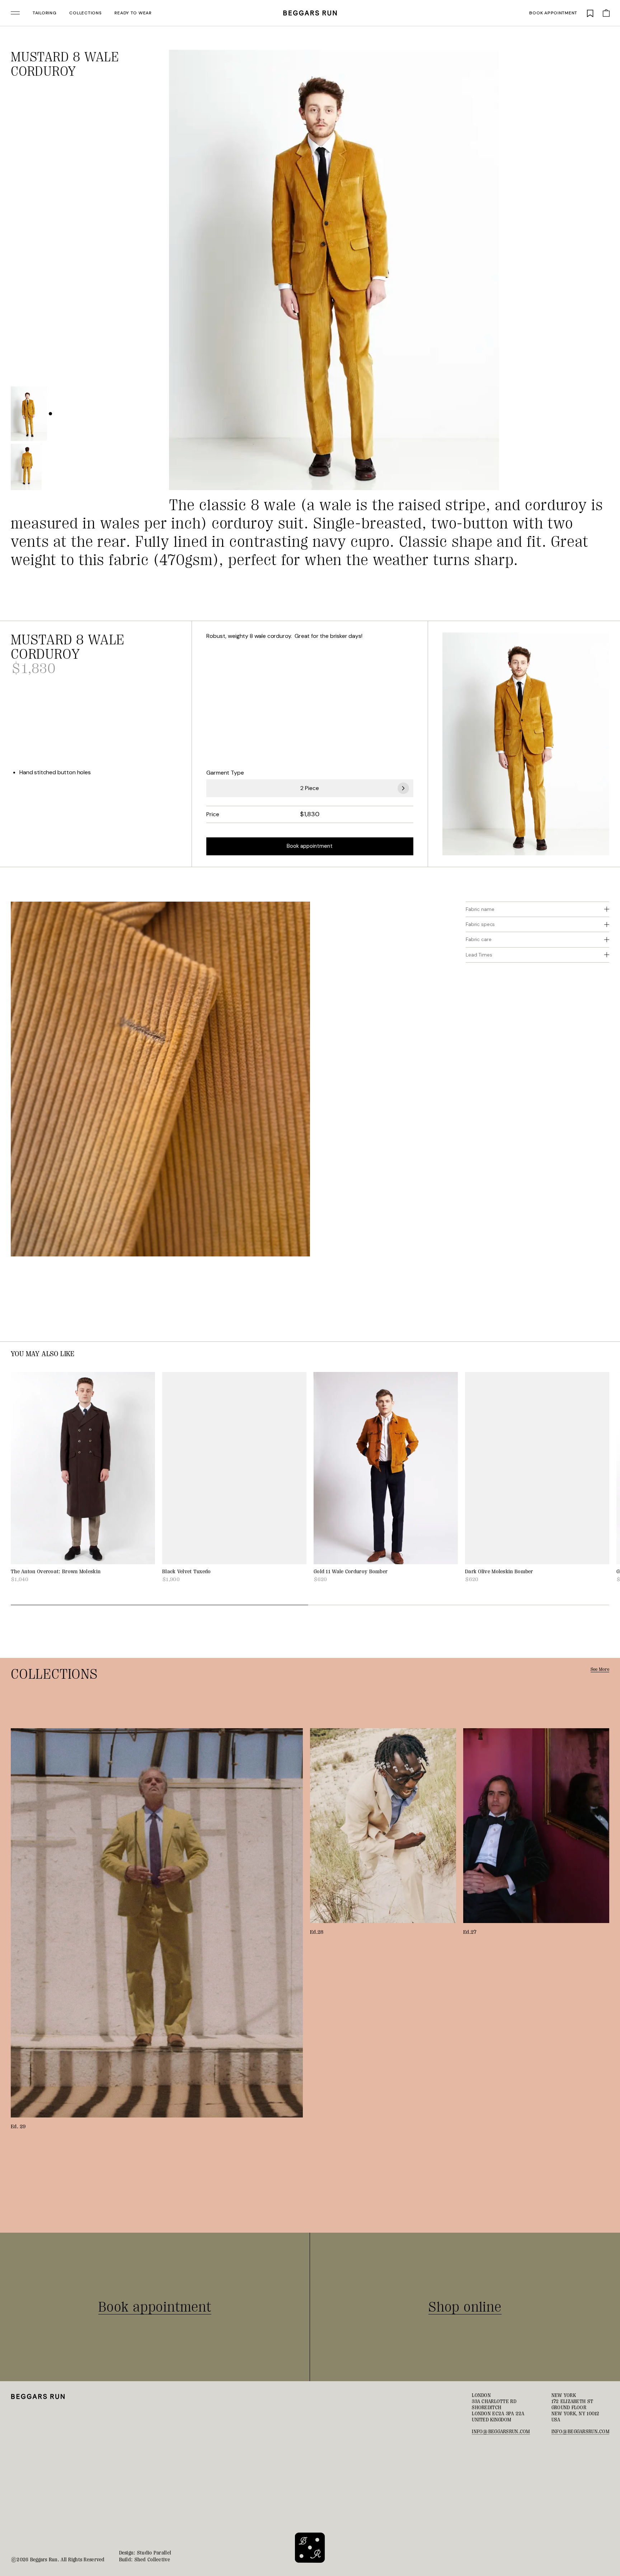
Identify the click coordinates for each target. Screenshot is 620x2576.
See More (600, 1669)
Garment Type (225, 773)
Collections (85, 13)
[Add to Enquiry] (490, 59)
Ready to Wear (133, 13)
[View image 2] (26, 467)
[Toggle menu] (15, 13)
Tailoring (44, 13)
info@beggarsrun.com (501, 2431)
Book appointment (553, 13)
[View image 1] (29, 413)
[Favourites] (590, 13)
